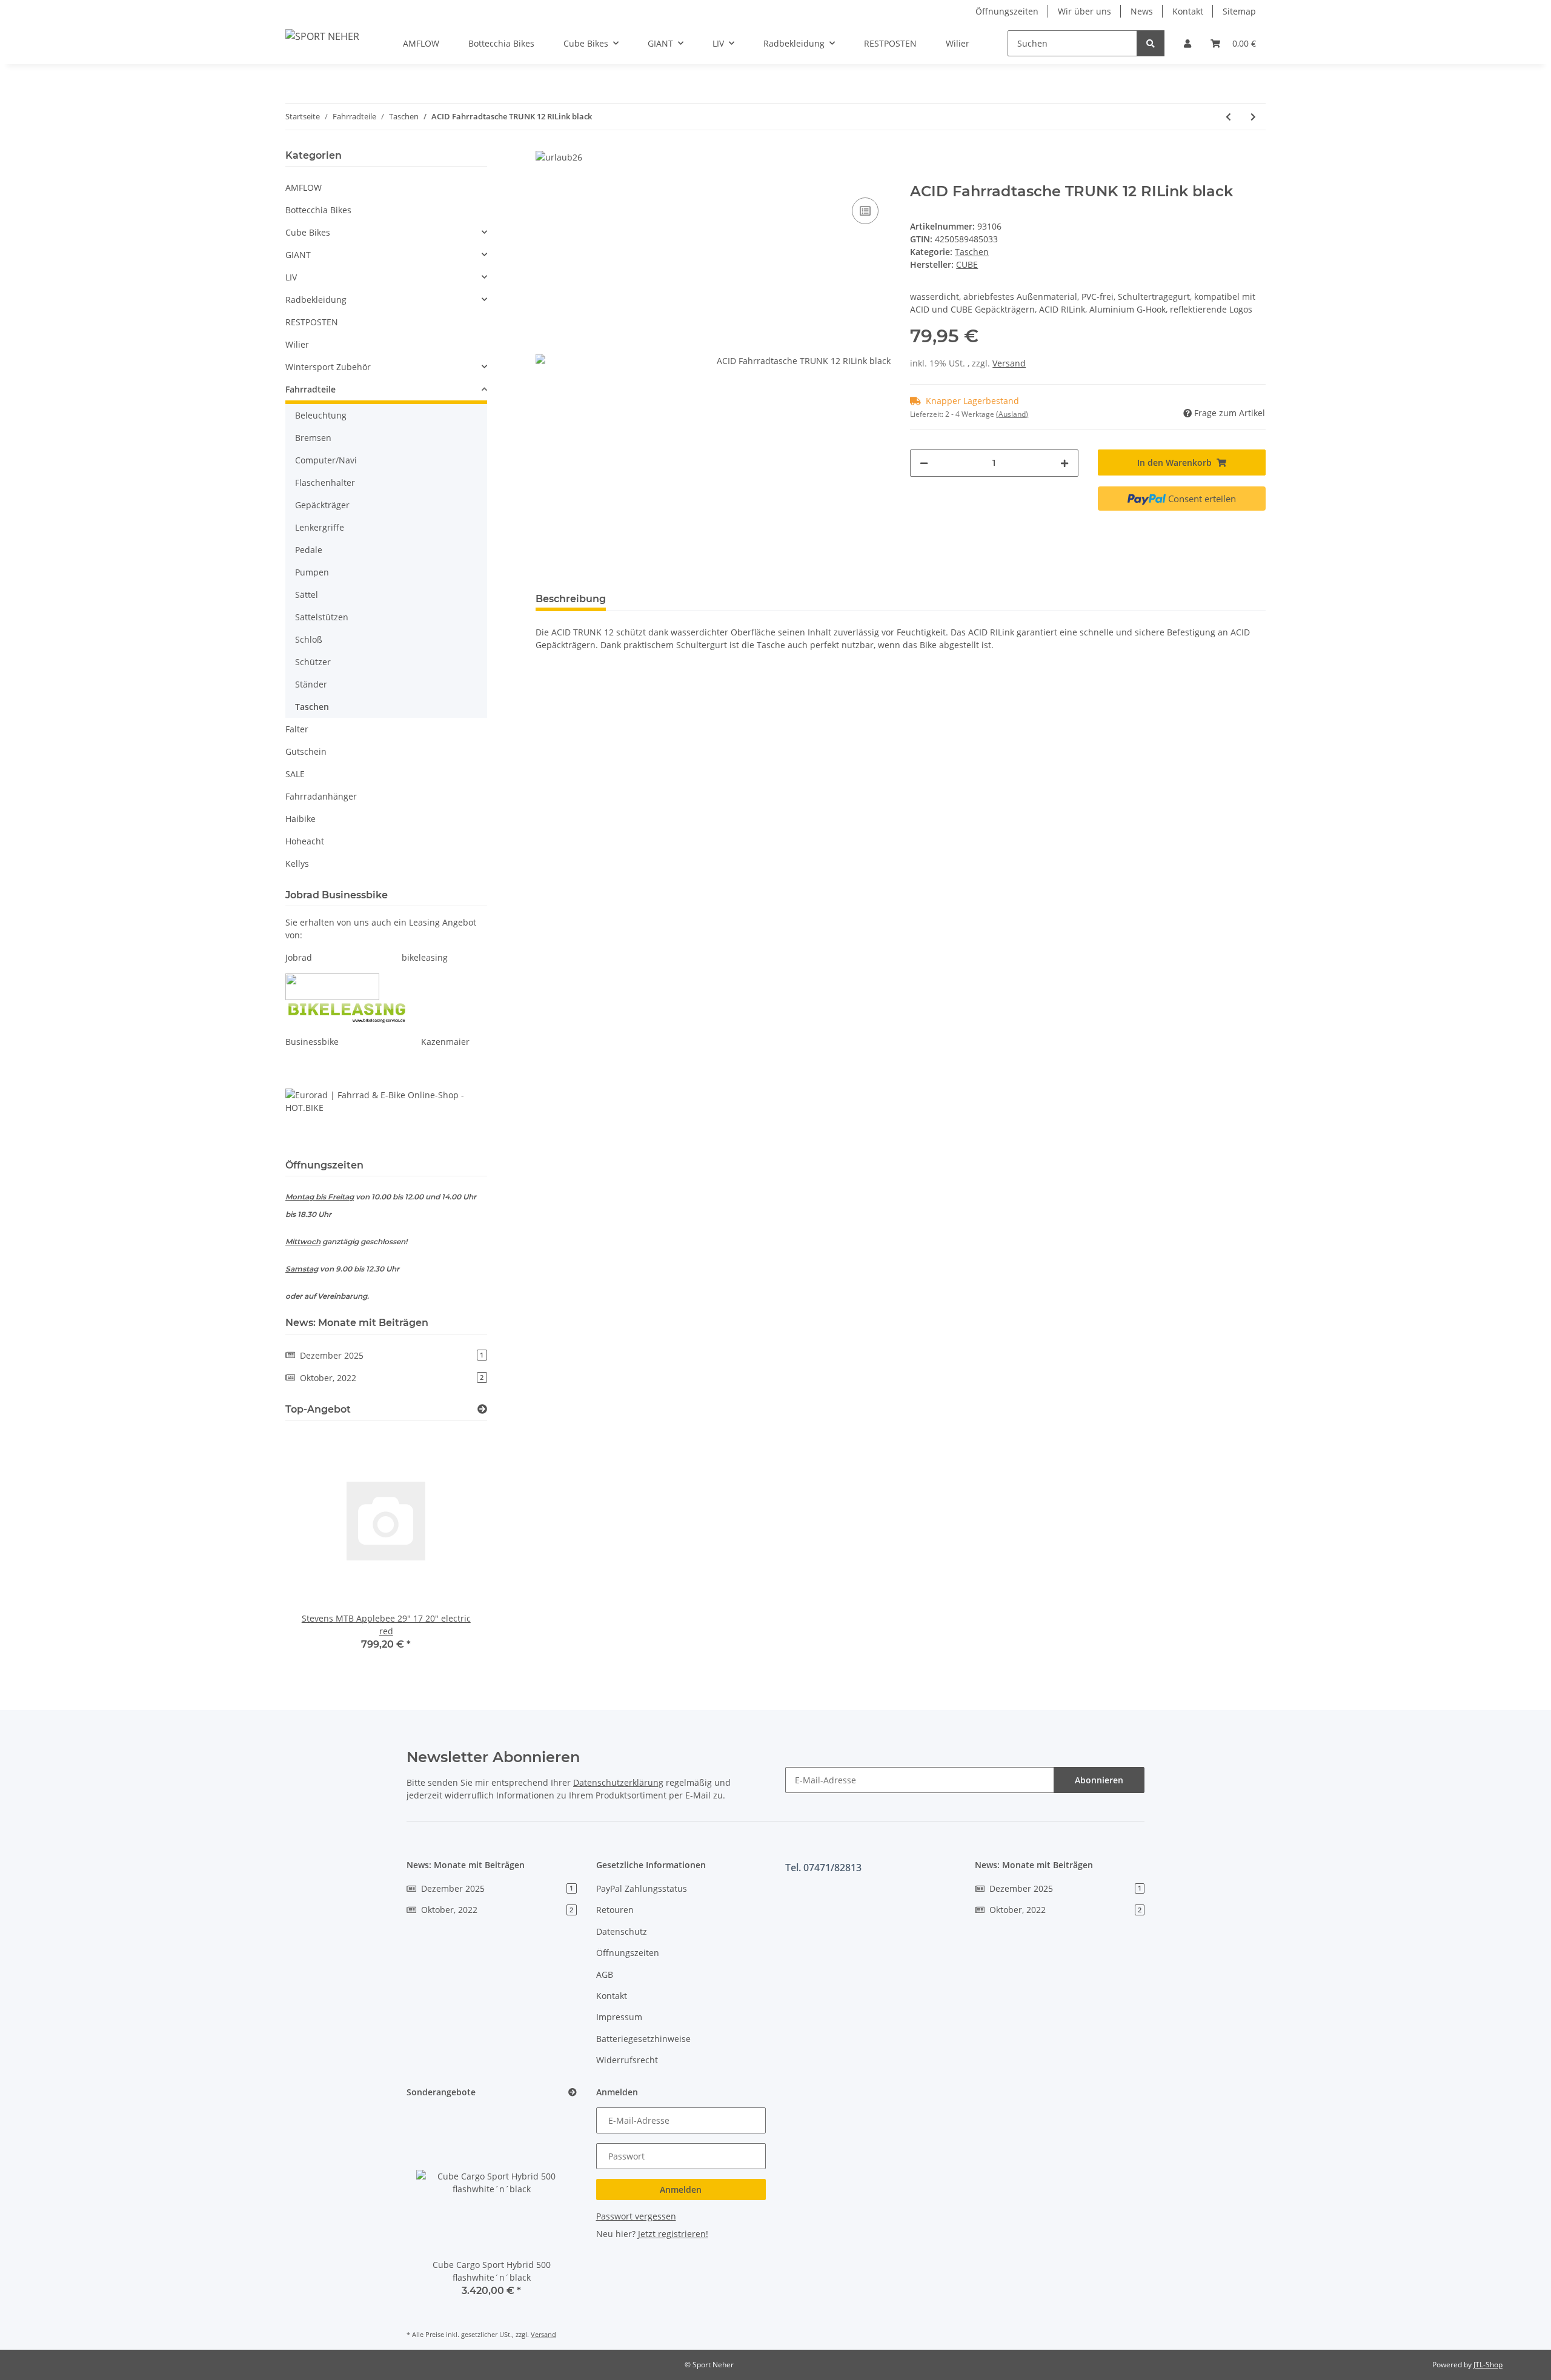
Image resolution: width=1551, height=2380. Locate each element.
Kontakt (1188, 11)
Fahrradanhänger (321, 796)
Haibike (301, 819)
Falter (297, 729)
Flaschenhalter (325, 482)
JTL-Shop (1488, 2365)
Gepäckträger (322, 505)
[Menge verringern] (924, 463)
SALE (295, 774)
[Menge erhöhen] (1064, 463)
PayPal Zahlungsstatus (642, 1888)
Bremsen (313, 438)
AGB (605, 1974)
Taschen (972, 252)
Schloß (309, 639)
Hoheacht (305, 841)
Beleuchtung (321, 415)
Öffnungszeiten (1007, 11)
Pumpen (312, 572)
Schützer (313, 662)
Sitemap (1239, 11)
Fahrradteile (311, 389)
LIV (291, 277)
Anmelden (681, 2189)
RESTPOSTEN (312, 322)
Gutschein (306, 751)
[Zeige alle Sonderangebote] (573, 2093)
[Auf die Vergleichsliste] (865, 211)
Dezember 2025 (392, 1355)
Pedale (309, 550)
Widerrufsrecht (627, 2060)
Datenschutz (622, 1931)
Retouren (615, 1910)
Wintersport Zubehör (328, 367)
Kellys (297, 863)
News (1142, 11)
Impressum (619, 2017)
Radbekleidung (316, 300)
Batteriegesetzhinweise (643, 2039)
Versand (1009, 363)
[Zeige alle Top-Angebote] (482, 1409)
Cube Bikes (308, 232)
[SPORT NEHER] (322, 36)
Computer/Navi (326, 460)
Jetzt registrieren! (673, 2234)
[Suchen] (1151, 43)
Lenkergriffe (320, 527)
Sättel (307, 595)
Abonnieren (1099, 1780)
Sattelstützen (322, 617)
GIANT (298, 255)
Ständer (311, 684)
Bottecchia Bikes (318, 210)
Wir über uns (1084, 11)
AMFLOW (304, 187)
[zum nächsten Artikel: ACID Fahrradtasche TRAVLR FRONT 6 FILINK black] (1253, 117)
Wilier (297, 344)
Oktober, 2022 (392, 1378)
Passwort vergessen (636, 2216)
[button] (1187, 43)
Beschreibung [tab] (571, 599)
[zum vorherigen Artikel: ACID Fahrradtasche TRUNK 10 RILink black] (1228, 117)
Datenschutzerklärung (618, 1782)
